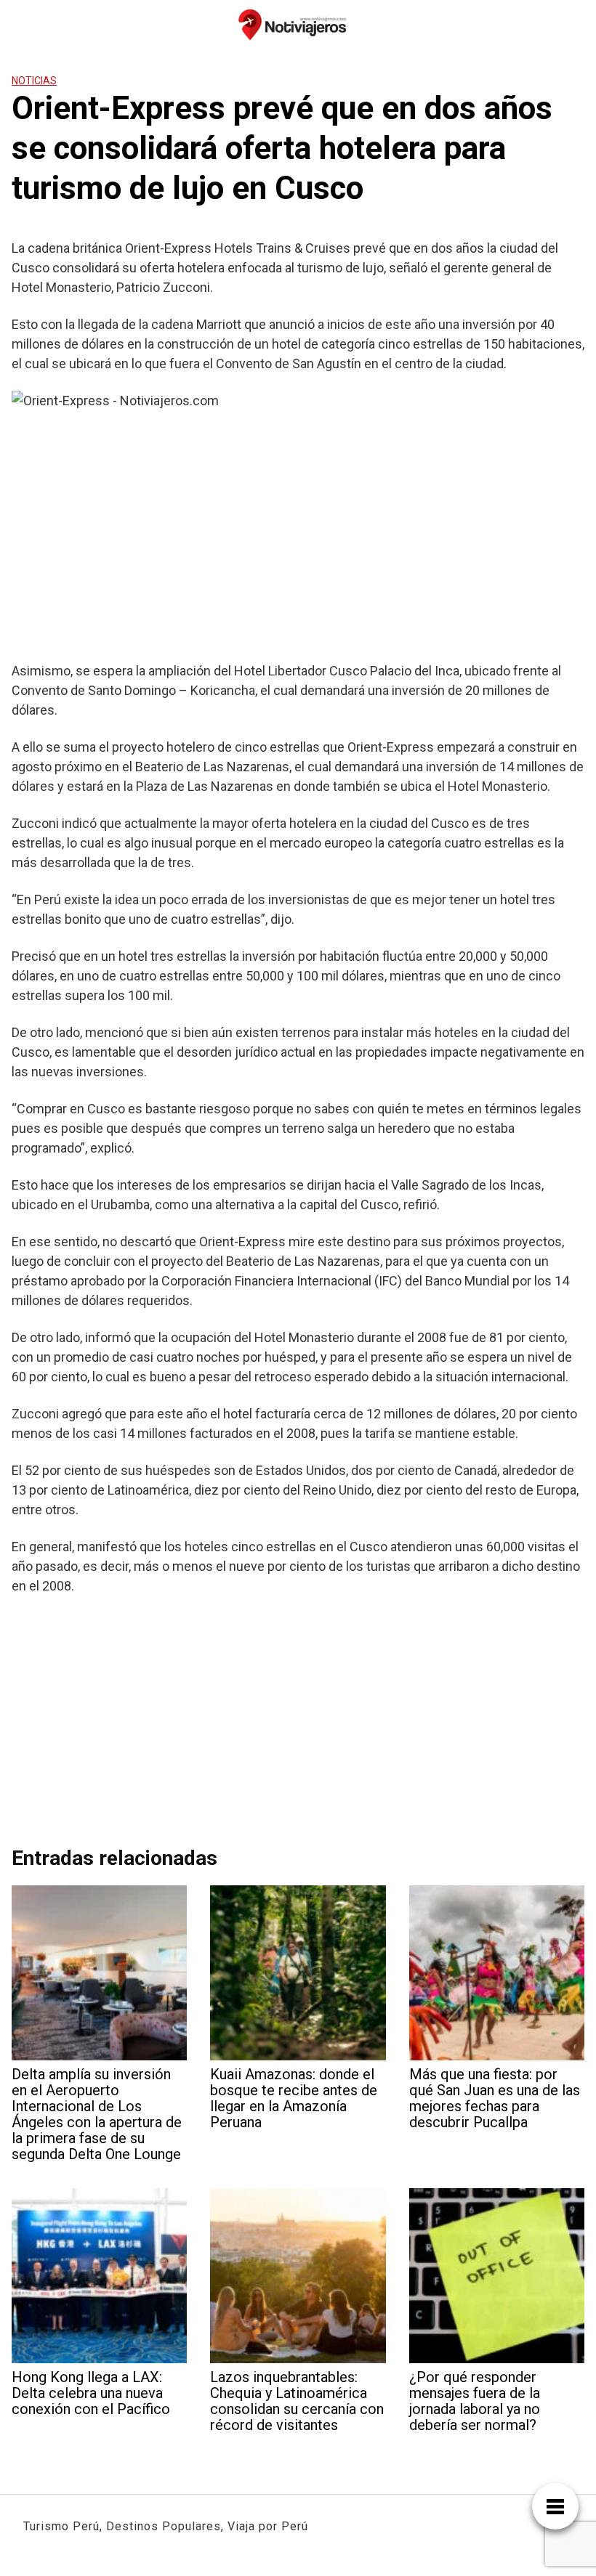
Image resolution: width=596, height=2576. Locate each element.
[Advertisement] (298, 541)
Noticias (34, 81)
